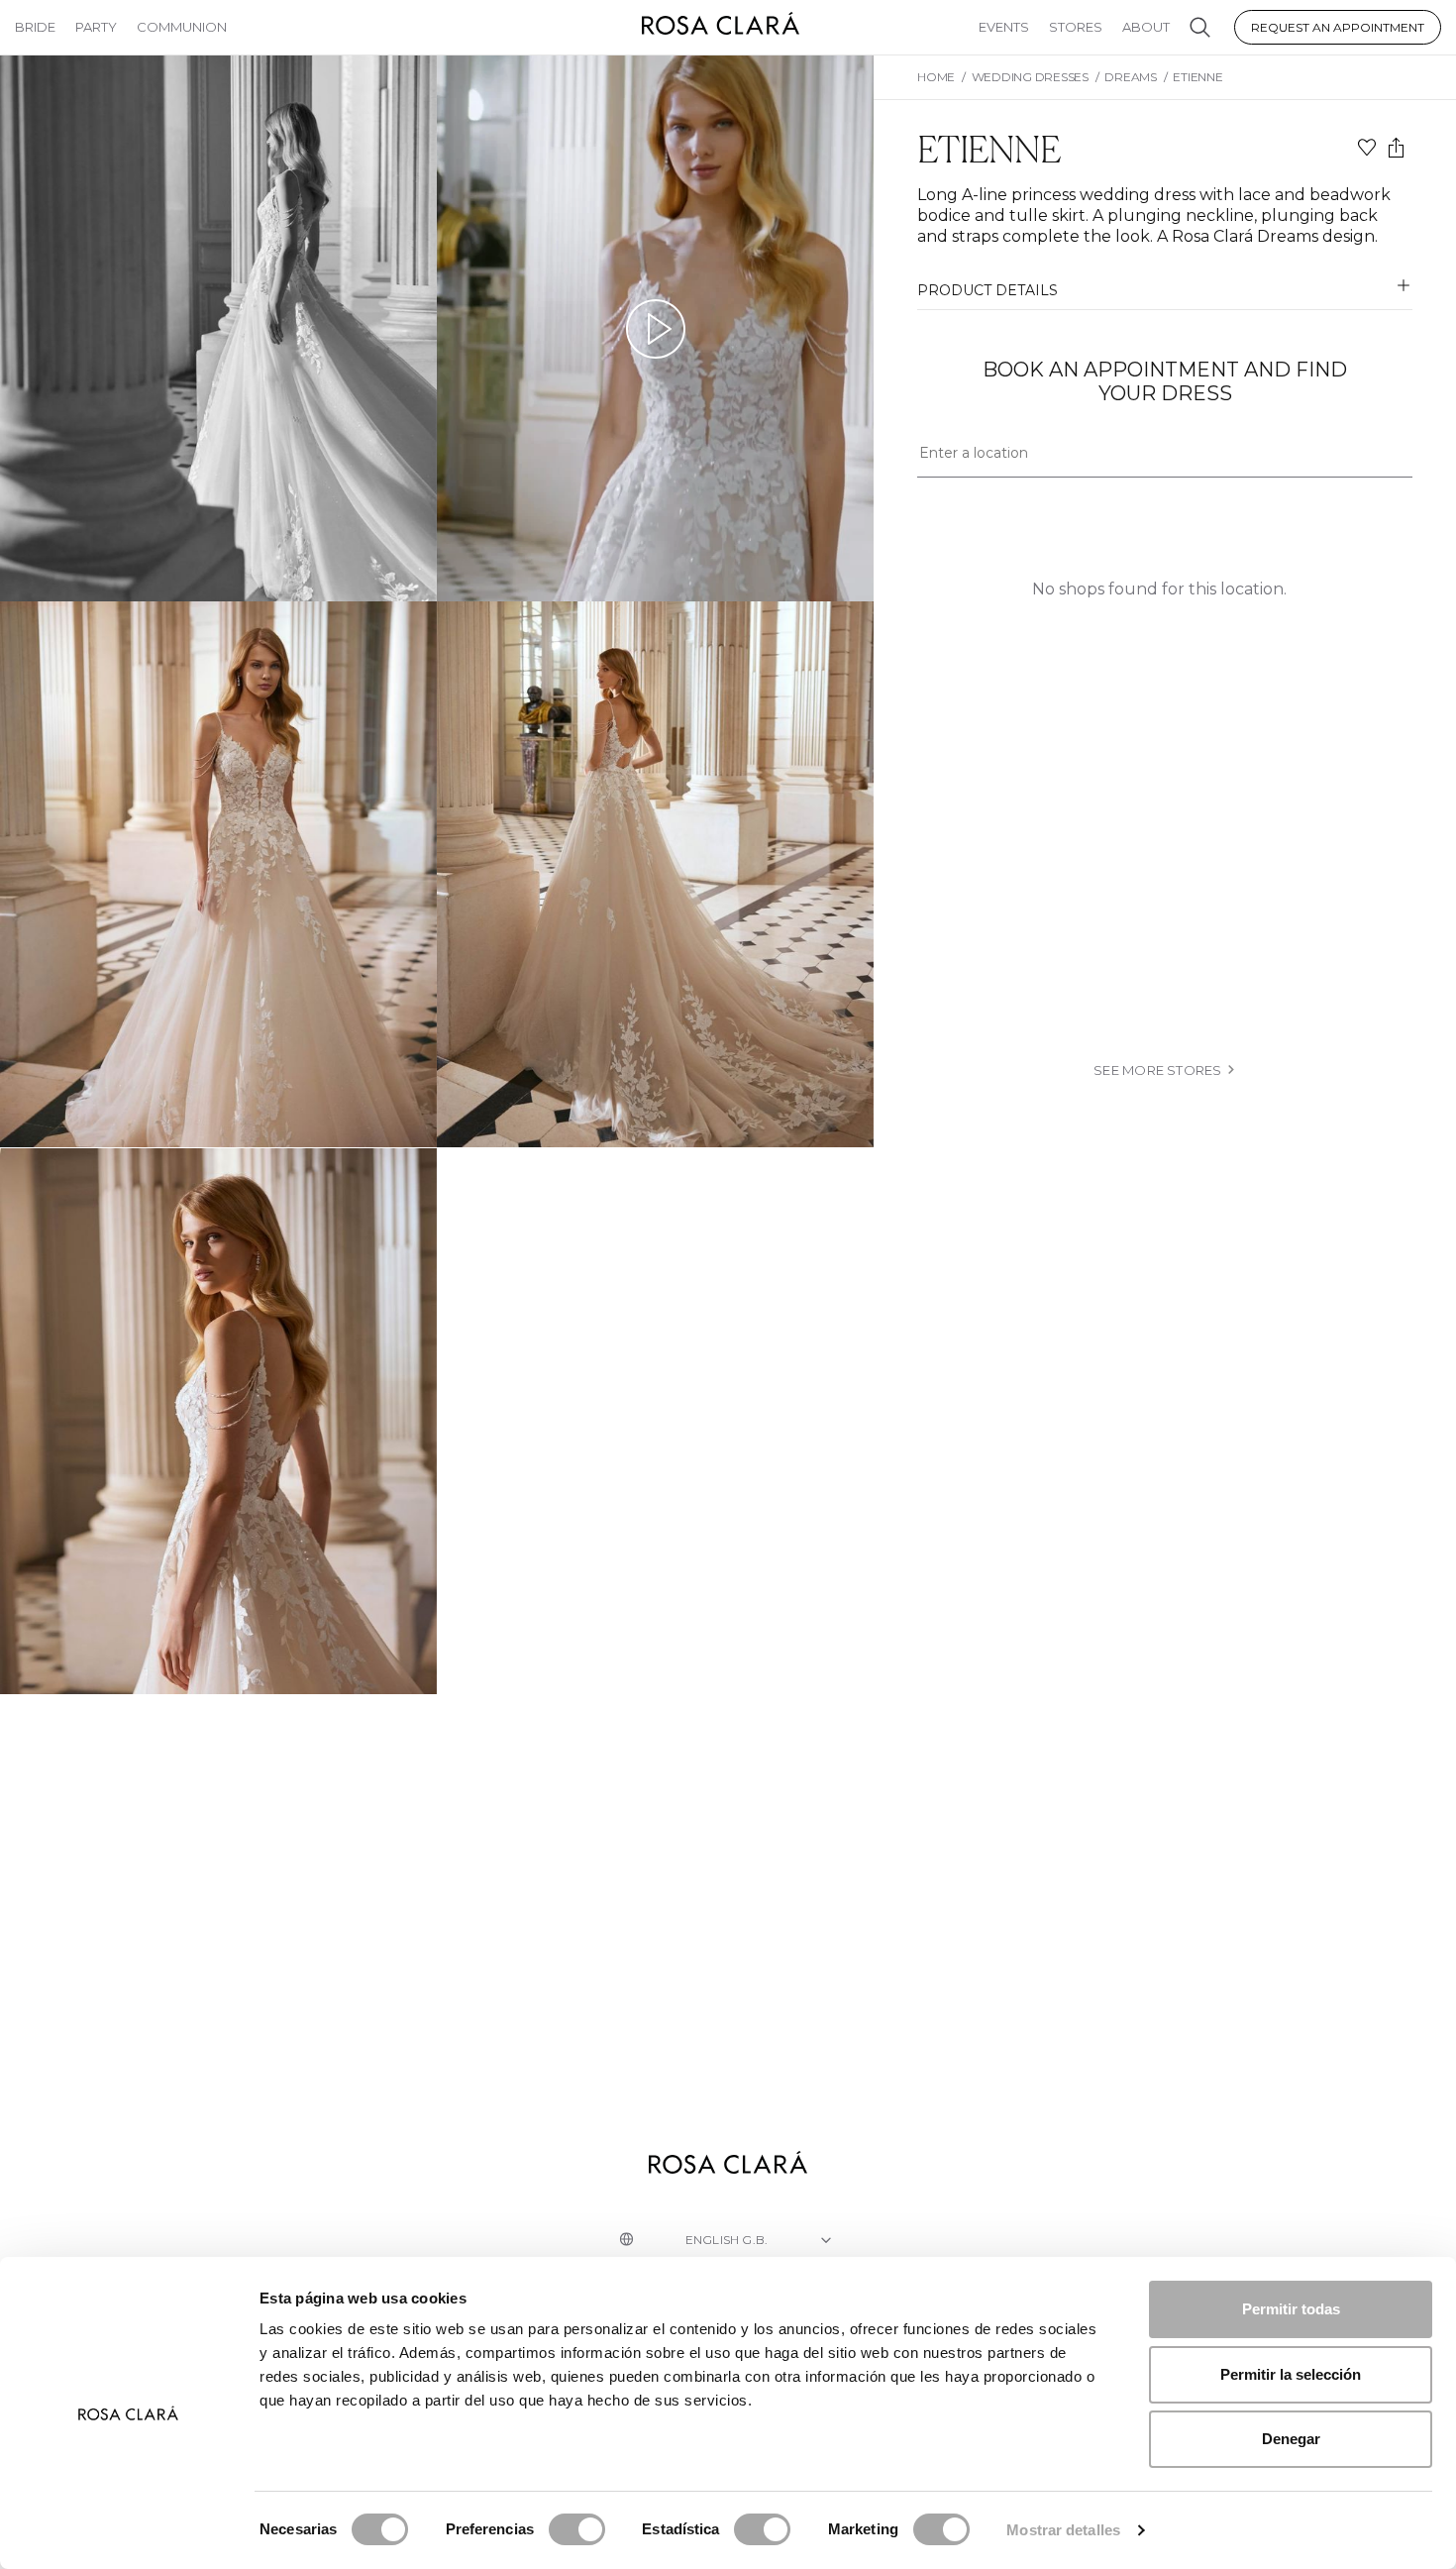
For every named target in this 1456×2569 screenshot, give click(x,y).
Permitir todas (1291, 2309)
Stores (1076, 27)
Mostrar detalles (1063, 2530)
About (1146, 27)
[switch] (577, 2529)
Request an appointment (1338, 27)
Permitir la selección (1291, 2374)
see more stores (1158, 1070)
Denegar (1291, 2439)
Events (1004, 27)
